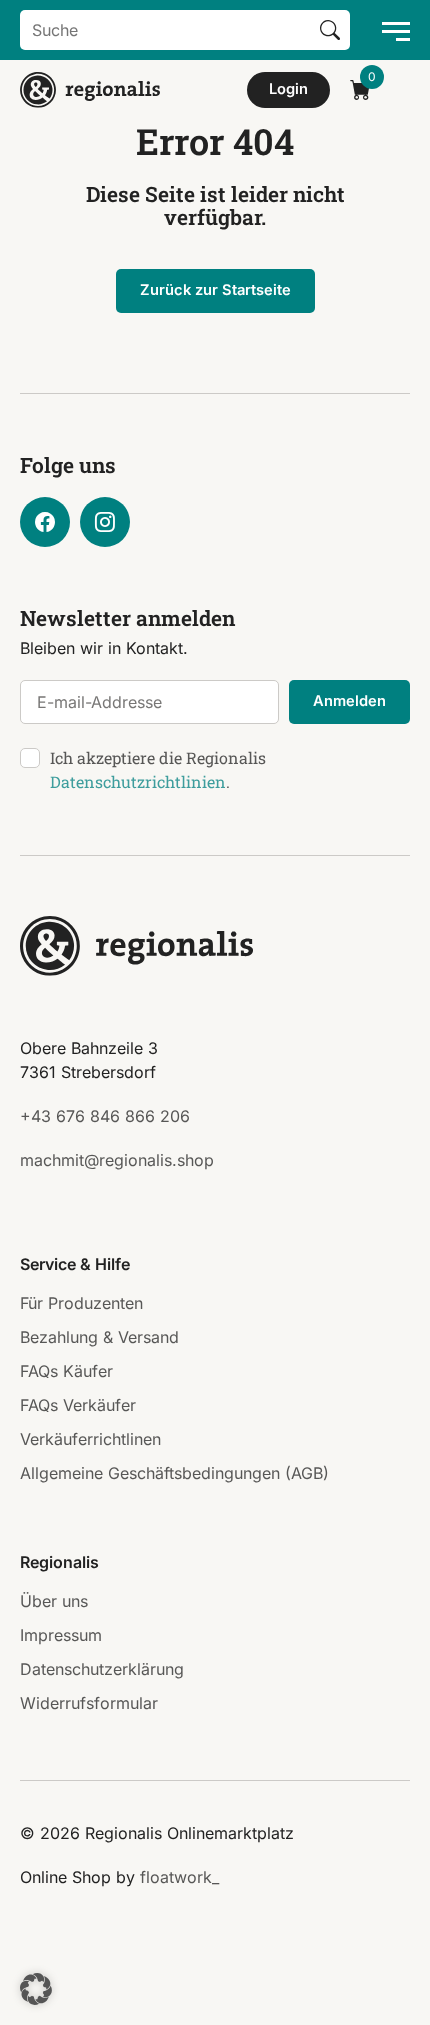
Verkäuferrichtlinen (90, 1439)
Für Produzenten (81, 1303)
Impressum (61, 1635)
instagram (105, 522)
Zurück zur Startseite (215, 290)
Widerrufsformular (89, 1703)
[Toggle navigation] (390, 30)
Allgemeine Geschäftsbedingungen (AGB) (174, 1473)
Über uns (54, 1601)
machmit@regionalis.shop (117, 1160)
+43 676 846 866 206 (105, 1116)
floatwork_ (179, 1877)
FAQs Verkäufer (78, 1405)
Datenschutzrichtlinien (138, 781)
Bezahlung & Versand (99, 1337)
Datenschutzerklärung (102, 1669)
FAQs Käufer (66, 1371)
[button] (36, 1989)
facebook (45, 522)
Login (288, 89)
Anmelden (349, 701)
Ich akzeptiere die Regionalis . (158, 769)
